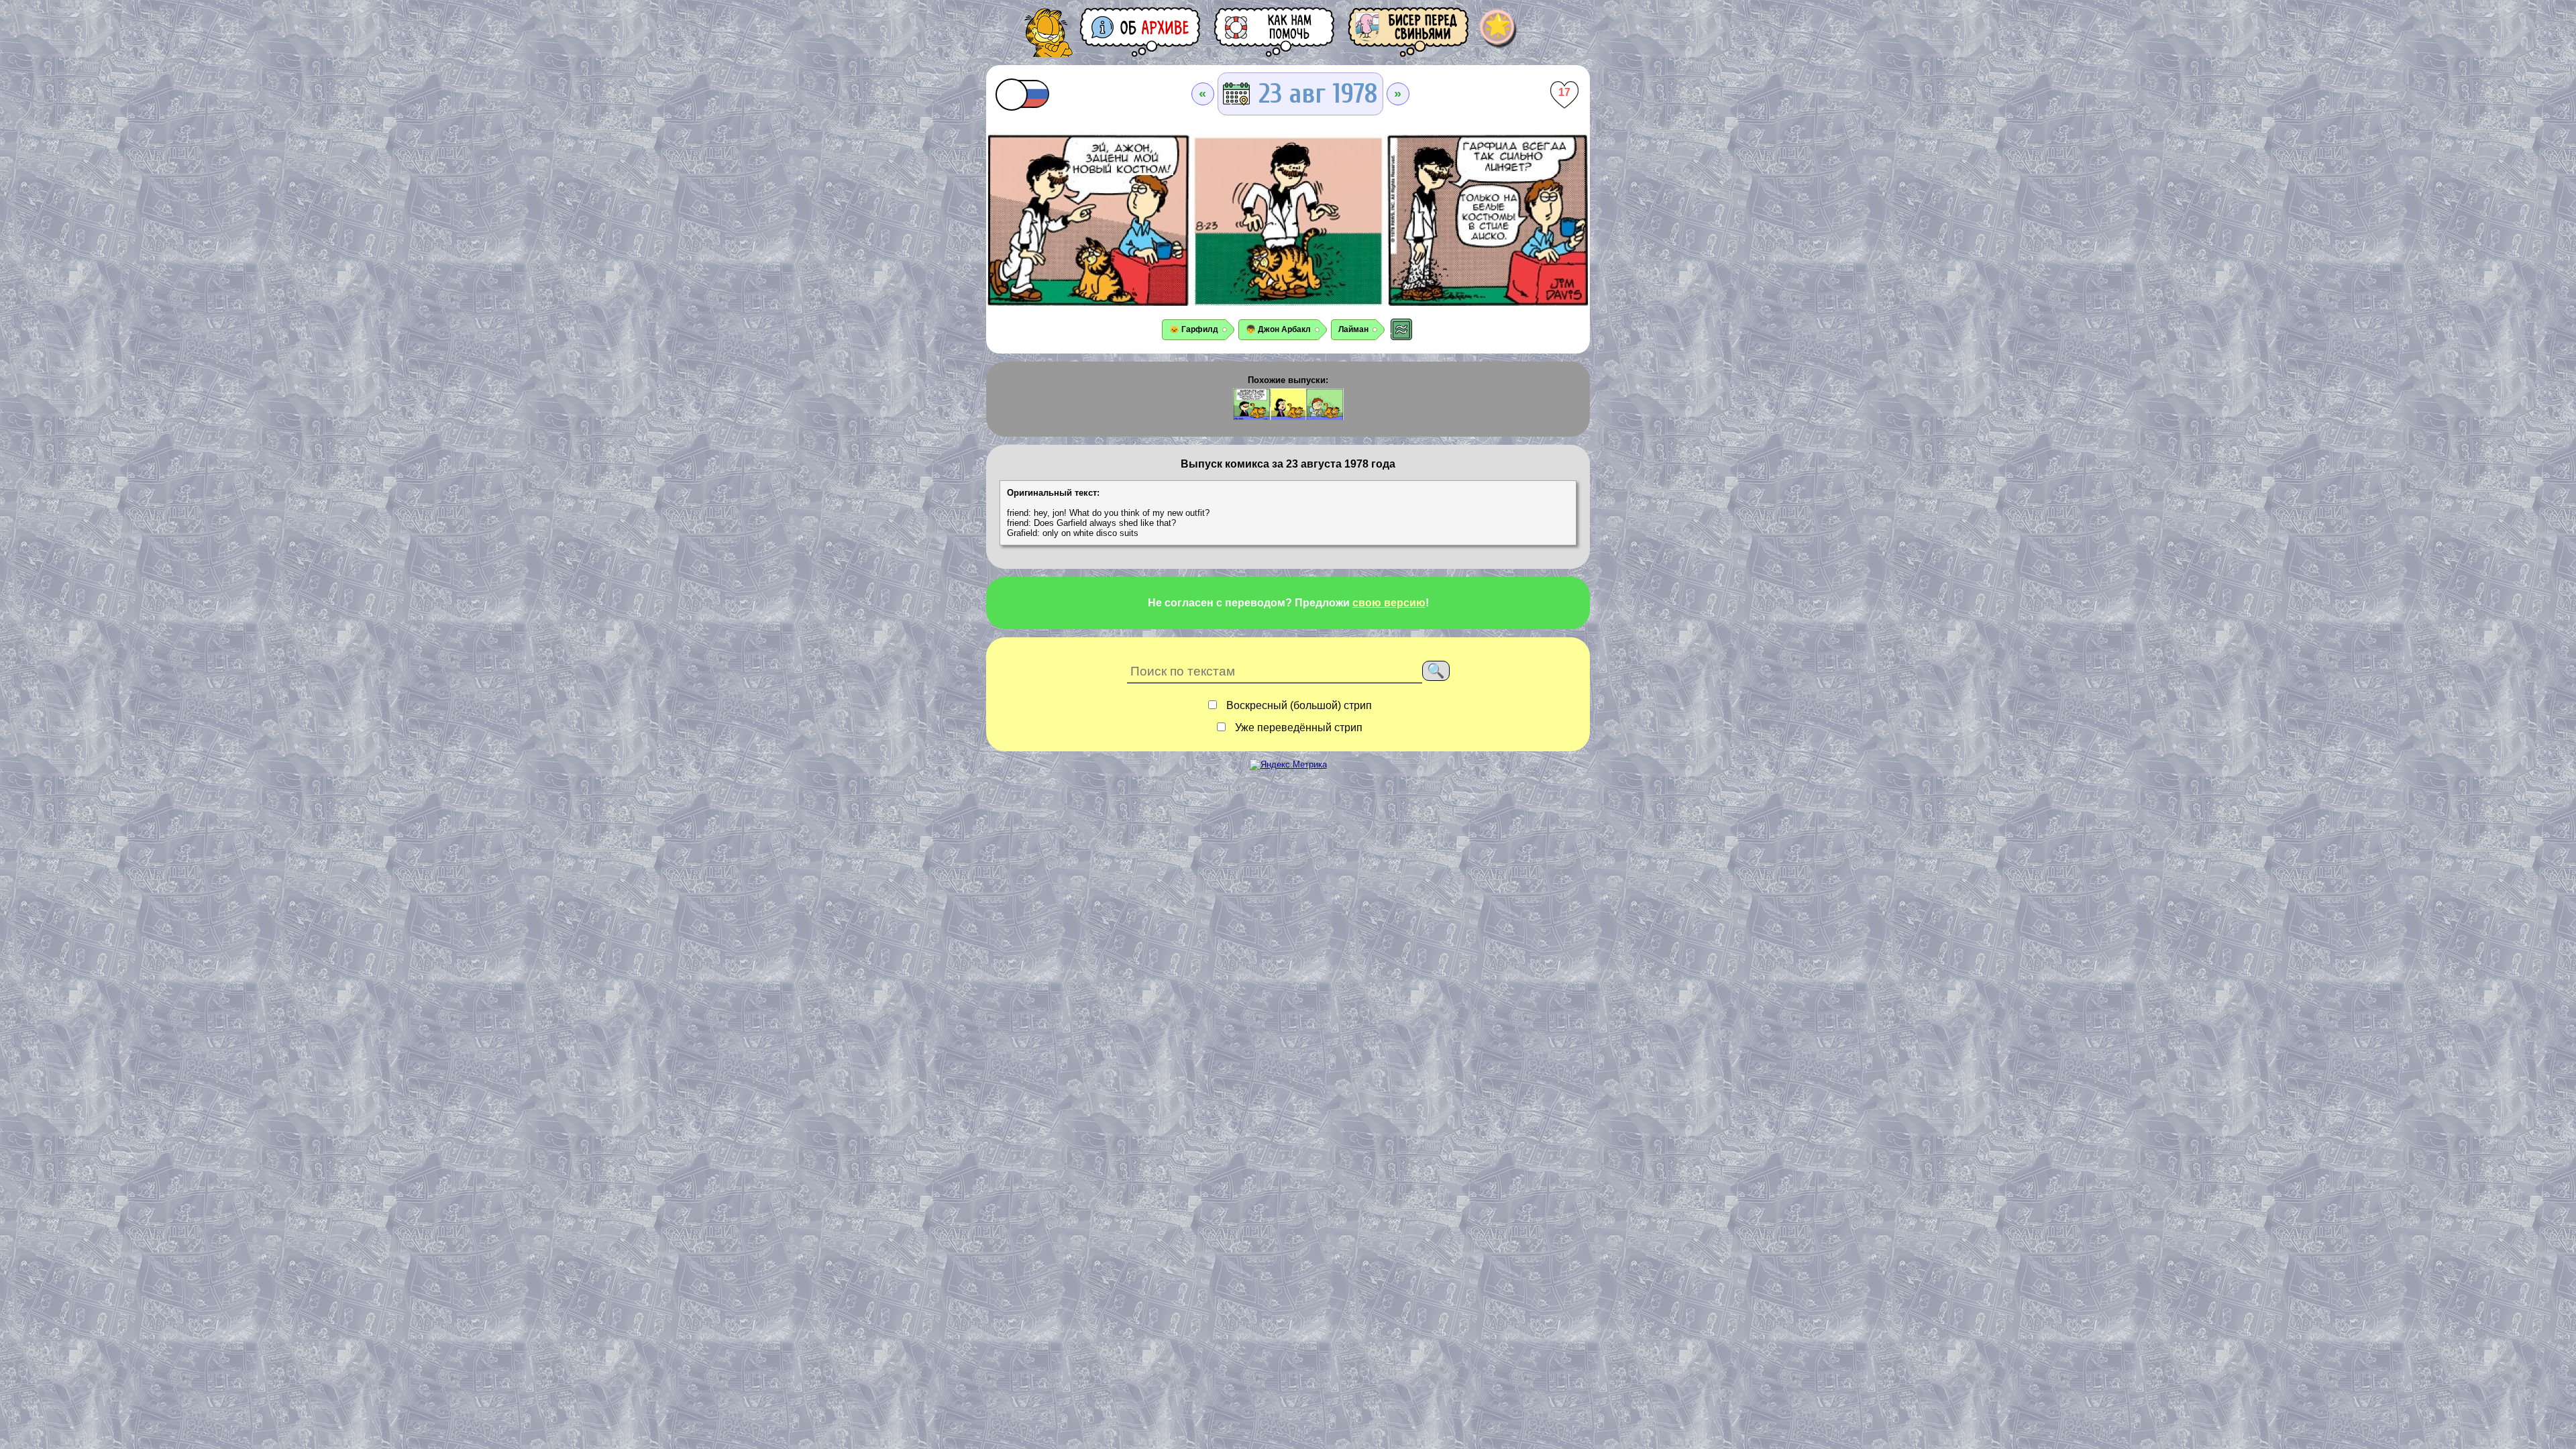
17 (1564, 92)
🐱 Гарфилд (1194, 329)
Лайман (1353, 329)
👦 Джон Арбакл (1278, 329)
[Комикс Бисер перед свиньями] (1409, 32)
